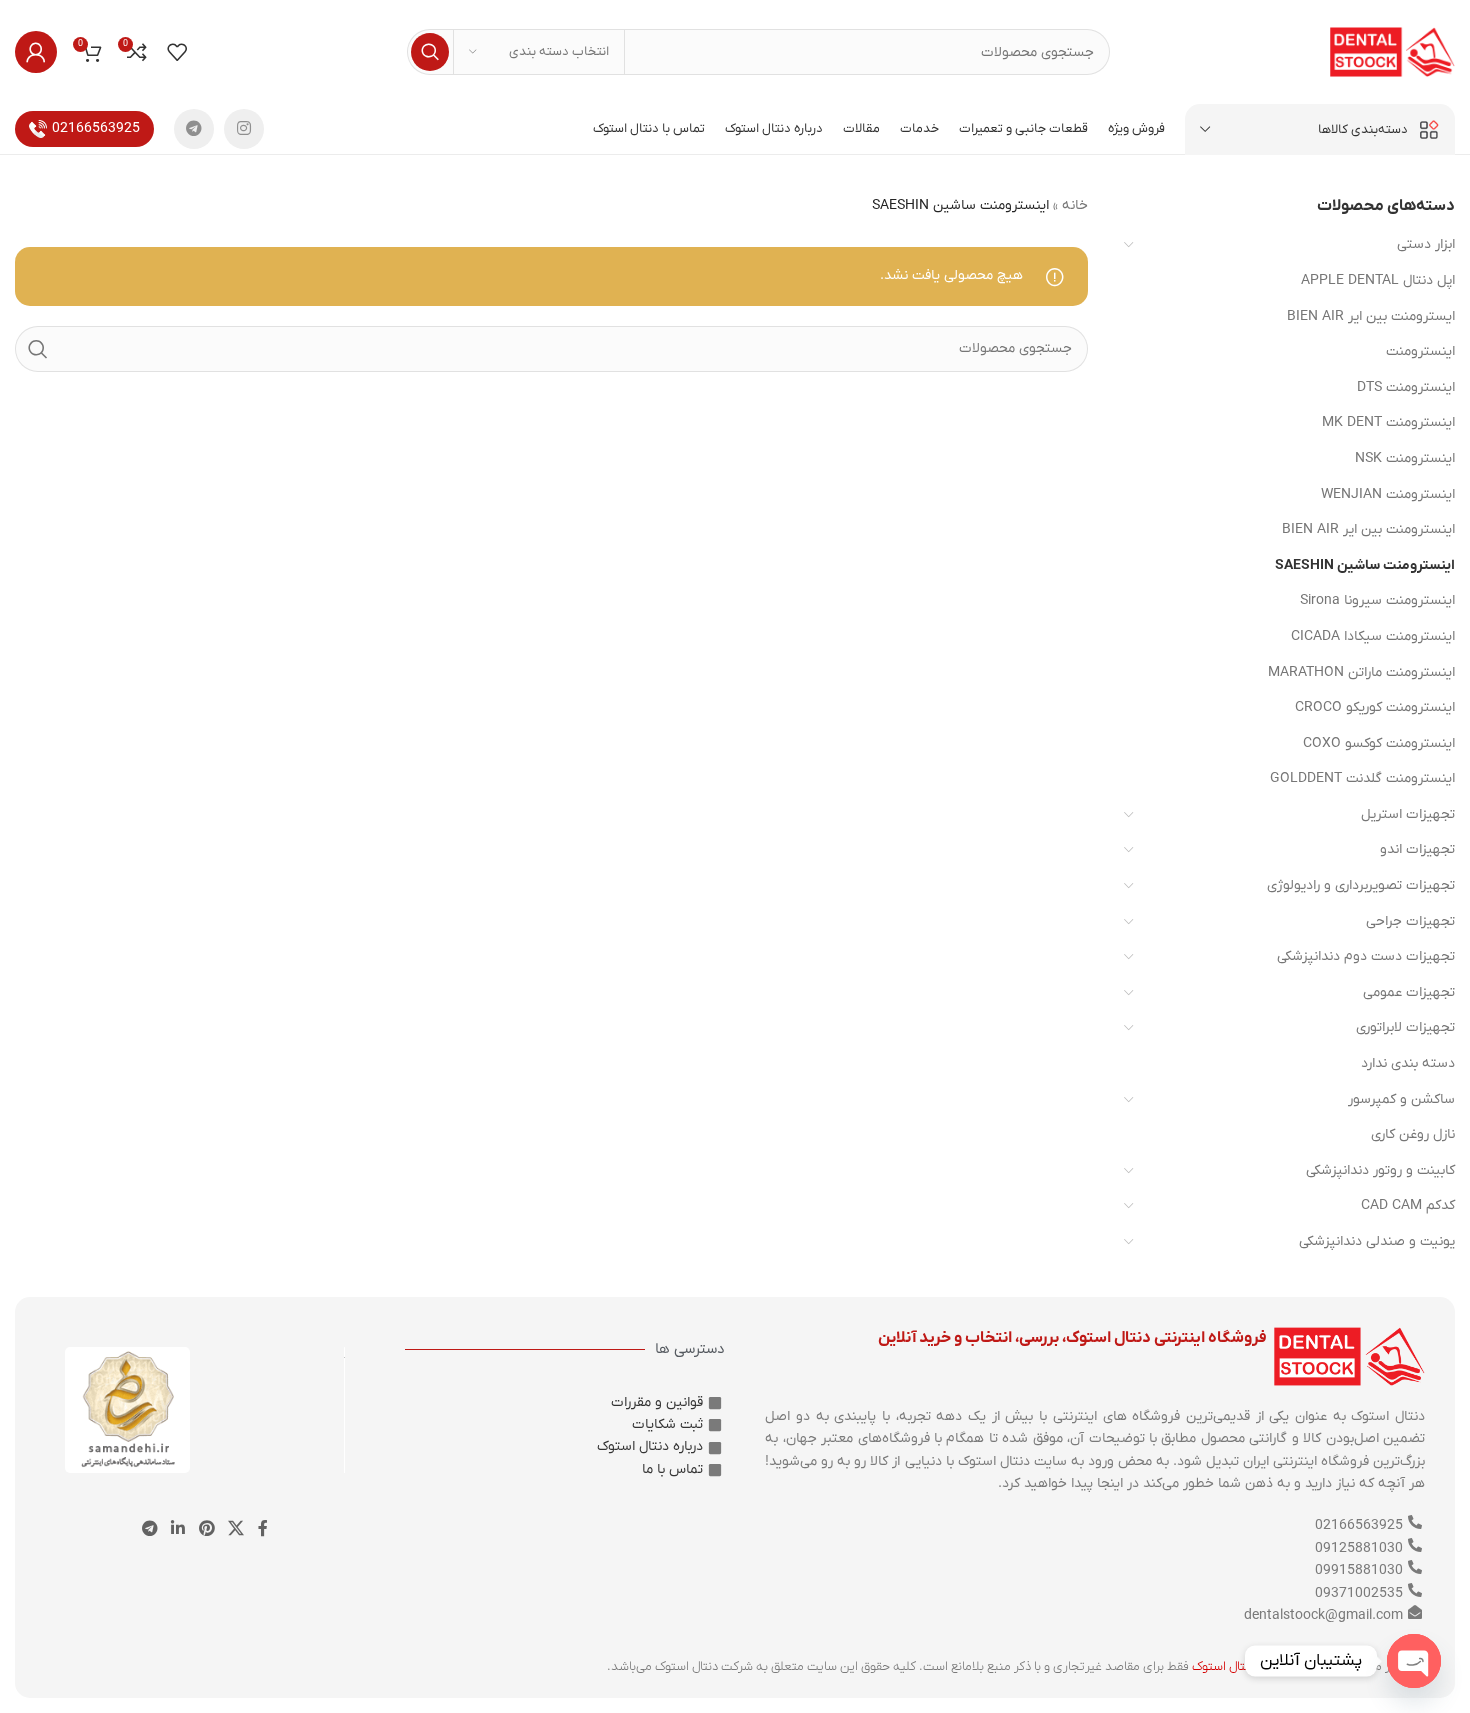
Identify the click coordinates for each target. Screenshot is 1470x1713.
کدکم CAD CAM (1408, 1205)
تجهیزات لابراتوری (1405, 1027)
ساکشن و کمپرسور (1401, 1099)
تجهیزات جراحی (1410, 921)
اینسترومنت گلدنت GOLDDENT (1362, 778)
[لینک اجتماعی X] (235, 1529)
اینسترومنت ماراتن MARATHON (1361, 672)
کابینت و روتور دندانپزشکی (1380, 1170)
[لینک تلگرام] (194, 129)
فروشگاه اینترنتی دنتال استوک (1268, 1666)
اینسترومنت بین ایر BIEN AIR (1368, 529)
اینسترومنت (1420, 351)
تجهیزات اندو (1417, 849)
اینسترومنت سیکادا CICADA (1373, 636)
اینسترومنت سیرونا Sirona (1377, 600)
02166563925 (96, 128)
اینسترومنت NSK (1405, 458)
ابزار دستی (1426, 244)
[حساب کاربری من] (36, 52)
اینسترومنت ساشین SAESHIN (1365, 565)
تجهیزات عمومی (1409, 992)
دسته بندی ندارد (1408, 1063)
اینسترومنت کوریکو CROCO (1375, 707)
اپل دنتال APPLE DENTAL (1378, 280)
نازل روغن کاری (1413, 1134)
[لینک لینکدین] (178, 1529)
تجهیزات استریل (1408, 814)
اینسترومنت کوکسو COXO (1379, 743)
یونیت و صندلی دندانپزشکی (1377, 1241)
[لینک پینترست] (206, 1529)
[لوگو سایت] (1392, 51)
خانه (1075, 205)
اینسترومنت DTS (1406, 387)
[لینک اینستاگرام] (244, 129)
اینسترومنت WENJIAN (1388, 494)
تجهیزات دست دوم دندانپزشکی (1366, 956)
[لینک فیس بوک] (263, 1529)
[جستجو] (430, 52)
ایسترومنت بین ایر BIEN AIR (1371, 316)
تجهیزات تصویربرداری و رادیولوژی (1361, 885)
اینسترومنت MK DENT (1388, 422)
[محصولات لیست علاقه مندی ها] (177, 52)
